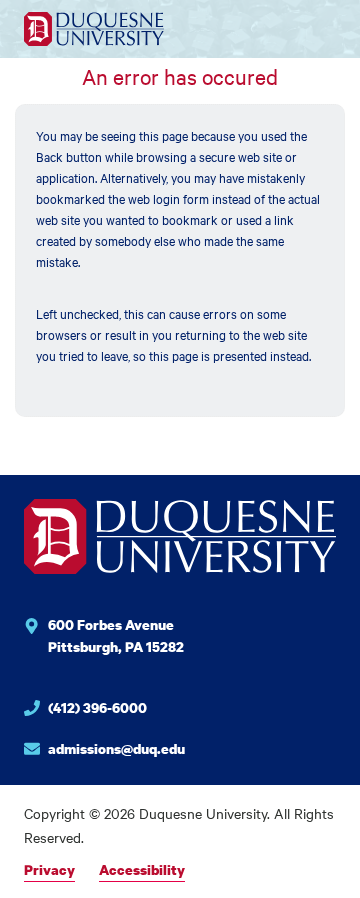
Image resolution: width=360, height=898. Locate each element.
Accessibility (142, 869)
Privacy (49, 869)
